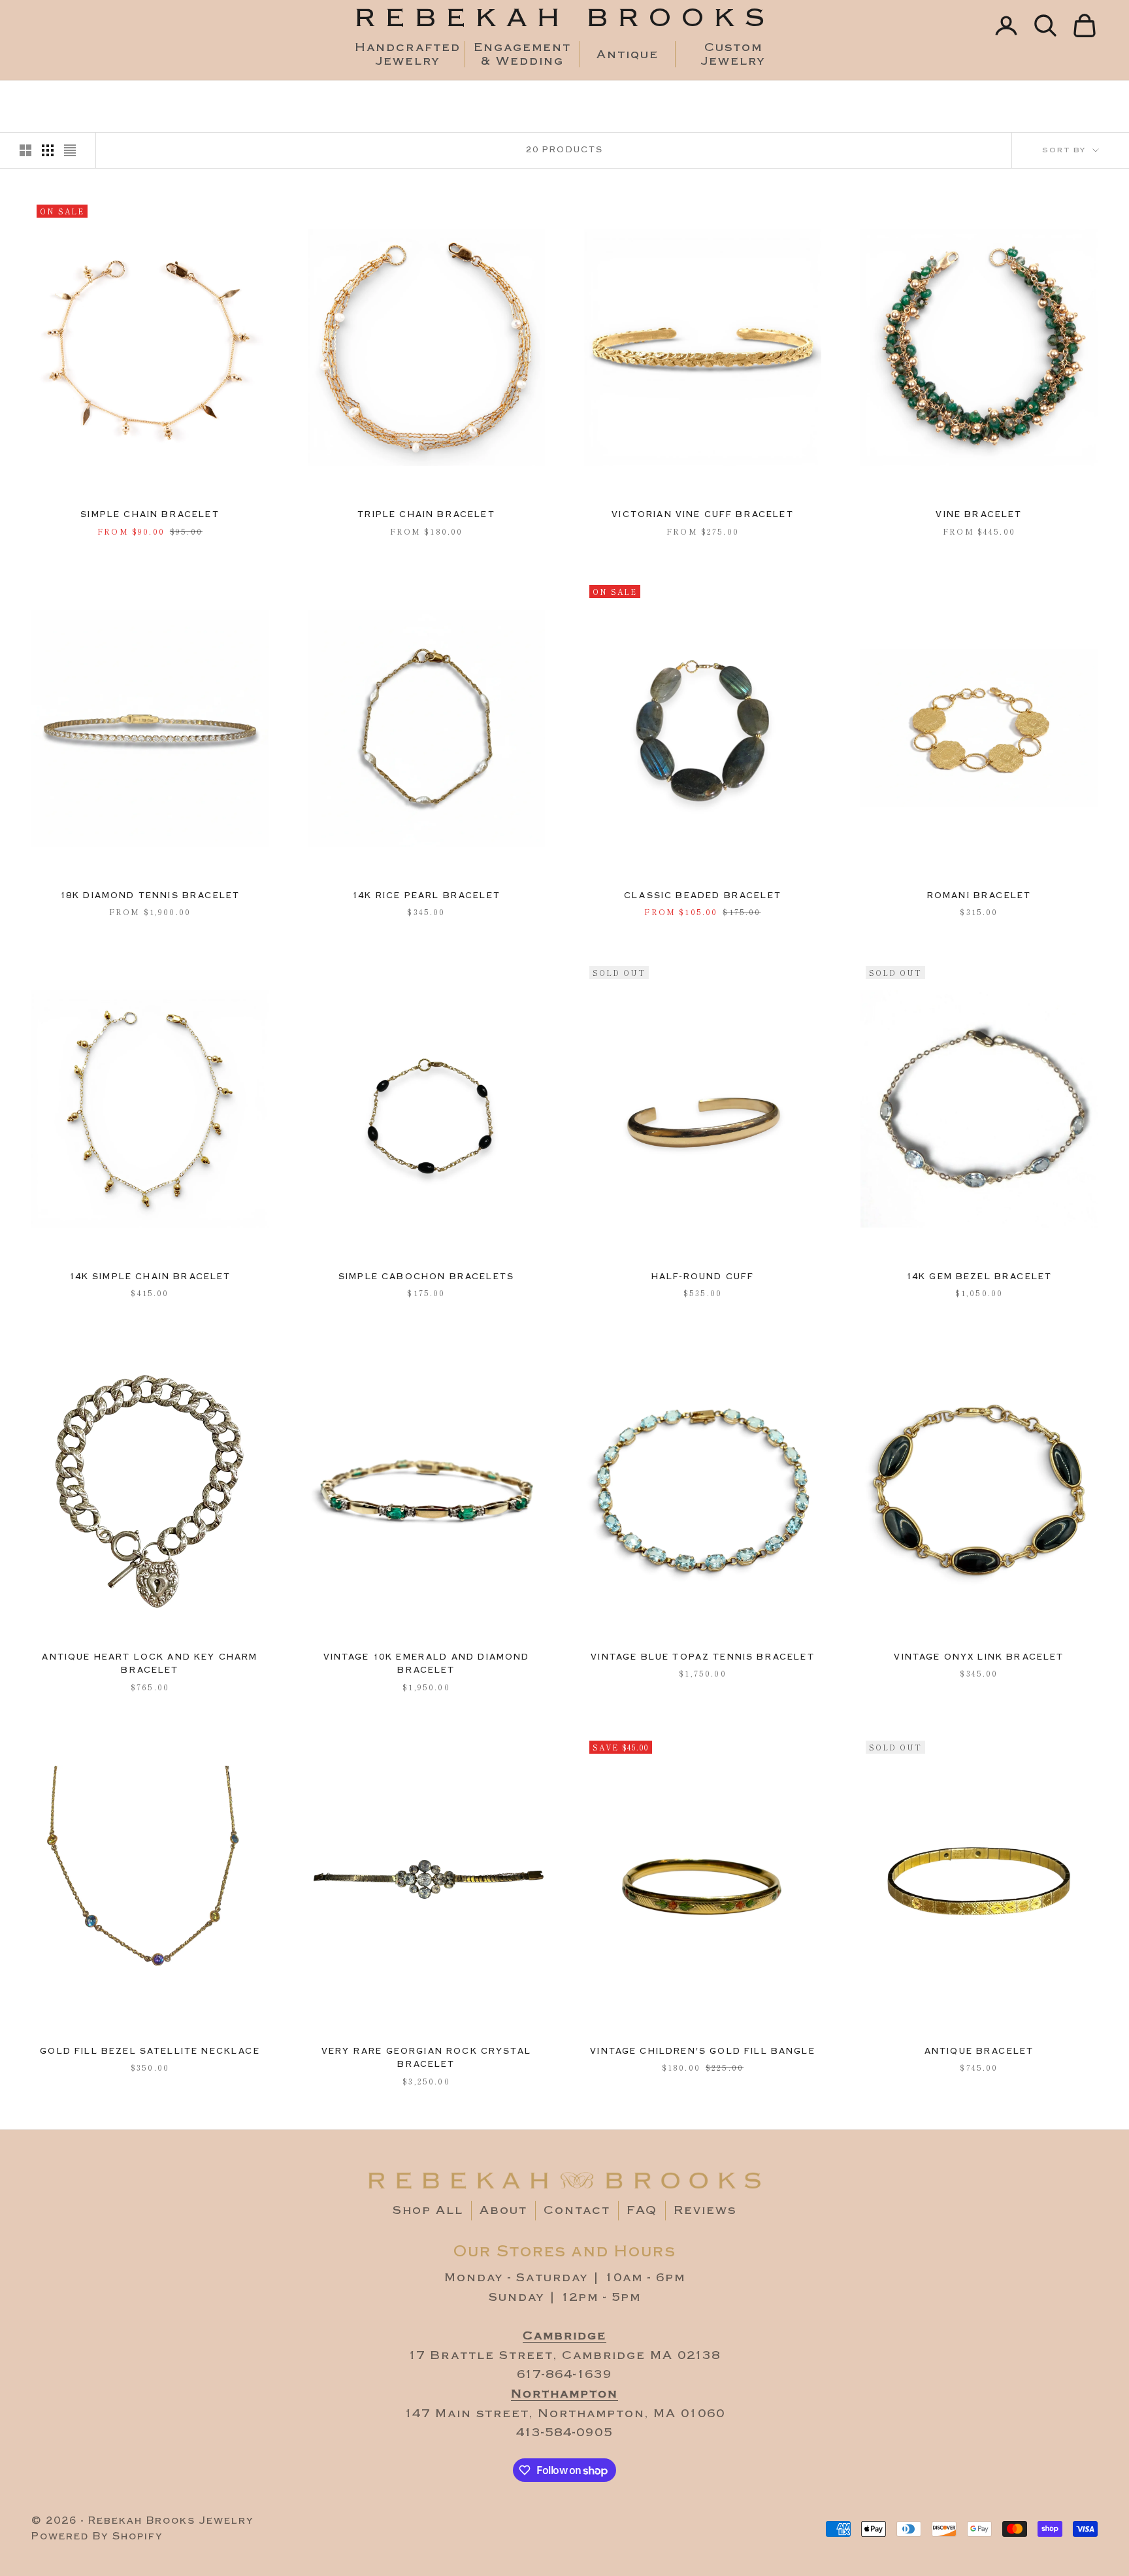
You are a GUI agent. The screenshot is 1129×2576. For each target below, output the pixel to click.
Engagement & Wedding (522, 54)
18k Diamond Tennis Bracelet (150, 896)
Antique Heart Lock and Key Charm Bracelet (150, 1664)
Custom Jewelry (733, 54)
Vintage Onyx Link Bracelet (979, 1657)
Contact (577, 2210)
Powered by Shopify (97, 2536)
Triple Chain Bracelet (426, 515)
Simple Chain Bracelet (150, 515)
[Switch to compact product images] (70, 150)
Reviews (705, 2210)
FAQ (642, 2210)
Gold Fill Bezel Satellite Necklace (150, 2051)
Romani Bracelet (979, 896)
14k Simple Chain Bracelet (150, 1277)
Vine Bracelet (979, 515)
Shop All (428, 2210)
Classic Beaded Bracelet (703, 896)
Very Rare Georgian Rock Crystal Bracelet (426, 2058)
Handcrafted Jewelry (407, 54)
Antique (628, 55)
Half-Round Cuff (703, 1277)
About (503, 2210)
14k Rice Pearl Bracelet (426, 896)
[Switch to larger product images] (25, 150)
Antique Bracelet (979, 2051)
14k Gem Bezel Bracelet (979, 1277)
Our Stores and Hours (565, 2251)
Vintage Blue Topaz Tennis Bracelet (702, 1657)
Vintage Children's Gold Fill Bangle (703, 2051)
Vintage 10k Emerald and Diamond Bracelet (427, 1664)
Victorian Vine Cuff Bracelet (702, 515)
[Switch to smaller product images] (48, 150)
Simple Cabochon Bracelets (426, 1277)
